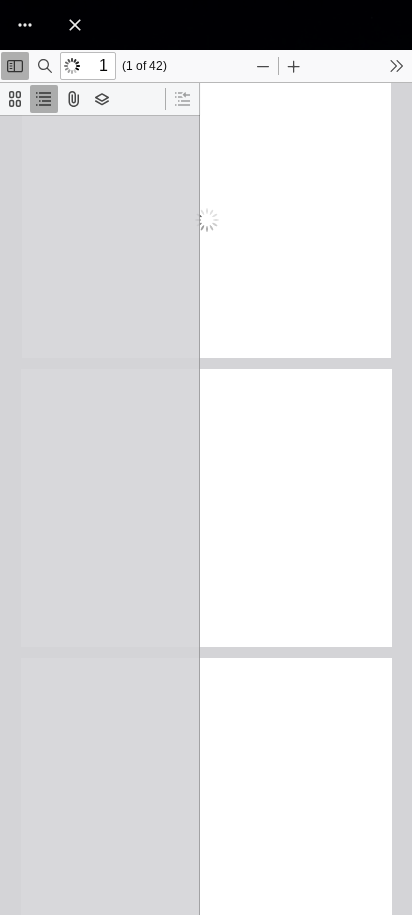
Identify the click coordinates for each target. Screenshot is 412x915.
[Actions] (25, 25)
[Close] (75, 25)
